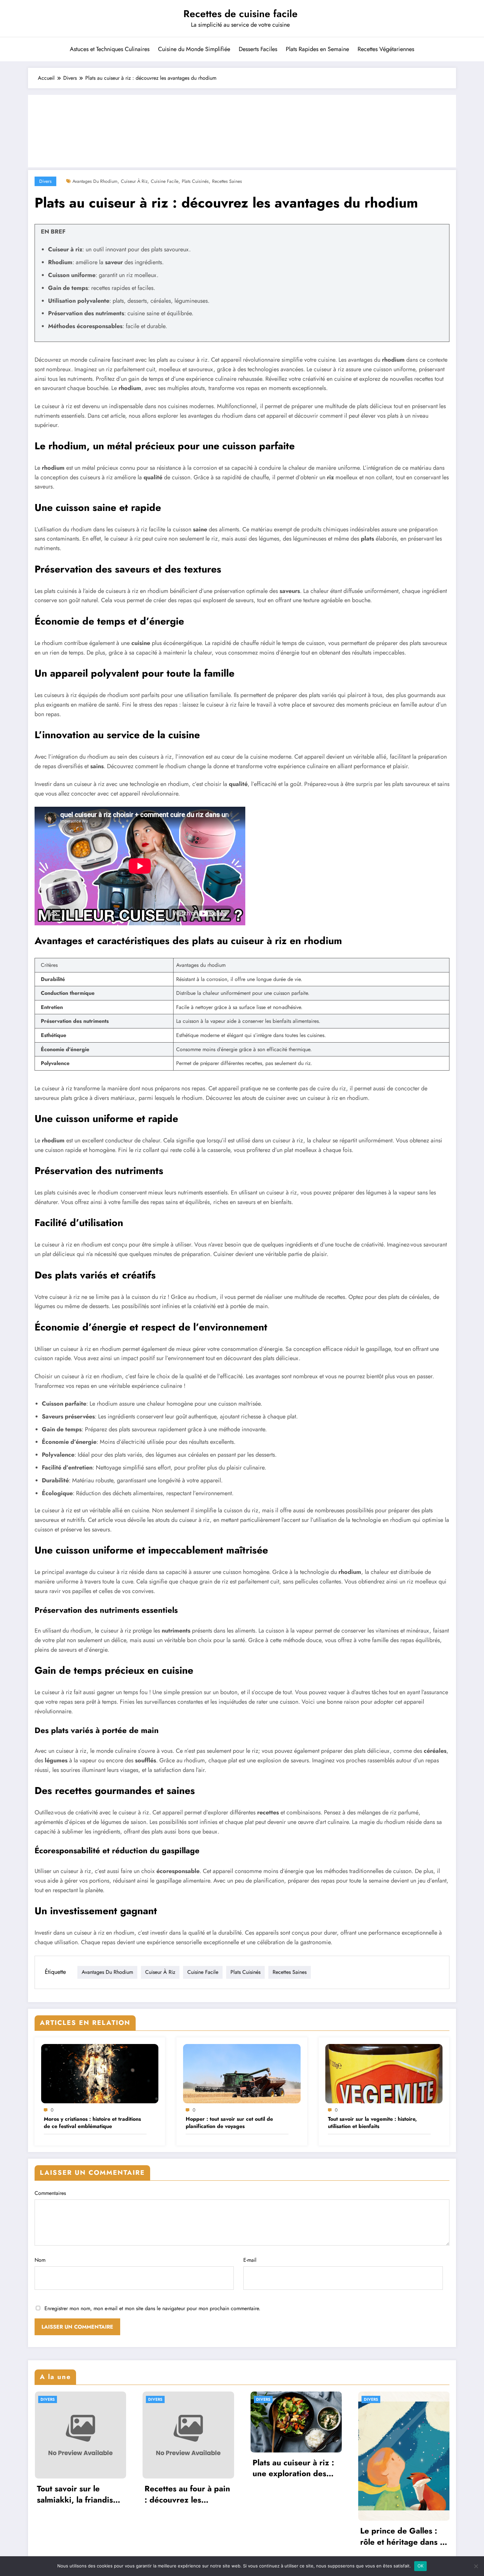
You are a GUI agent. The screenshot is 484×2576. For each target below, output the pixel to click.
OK (421, 2566)
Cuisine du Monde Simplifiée (194, 49)
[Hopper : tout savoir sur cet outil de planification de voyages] (242, 2073)
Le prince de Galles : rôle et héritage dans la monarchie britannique (403, 2536)
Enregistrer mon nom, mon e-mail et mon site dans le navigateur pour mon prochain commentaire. (152, 2308)
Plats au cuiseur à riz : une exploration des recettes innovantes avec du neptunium (293, 2468)
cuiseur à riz (134, 181)
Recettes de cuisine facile (241, 14)
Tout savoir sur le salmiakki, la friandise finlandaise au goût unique (77, 2494)
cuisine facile (165, 181)
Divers (45, 181)
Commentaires (50, 2193)
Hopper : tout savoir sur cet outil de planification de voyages (229, 2123)
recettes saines (227, 181)
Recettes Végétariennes (386, 49)
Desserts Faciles (258, 49)
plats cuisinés (195, 181)
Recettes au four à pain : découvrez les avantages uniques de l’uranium (187, 2494)
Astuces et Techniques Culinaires (110, 49)
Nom (40, 2260)
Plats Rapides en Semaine (317, 49)
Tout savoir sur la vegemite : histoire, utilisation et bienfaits (372, 2123)
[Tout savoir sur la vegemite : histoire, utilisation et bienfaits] (384, 2073)
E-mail (250, 2260)
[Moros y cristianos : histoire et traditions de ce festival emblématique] (100, 2073)
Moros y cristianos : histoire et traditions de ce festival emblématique (92, 2123)
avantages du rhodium (95, 181)
